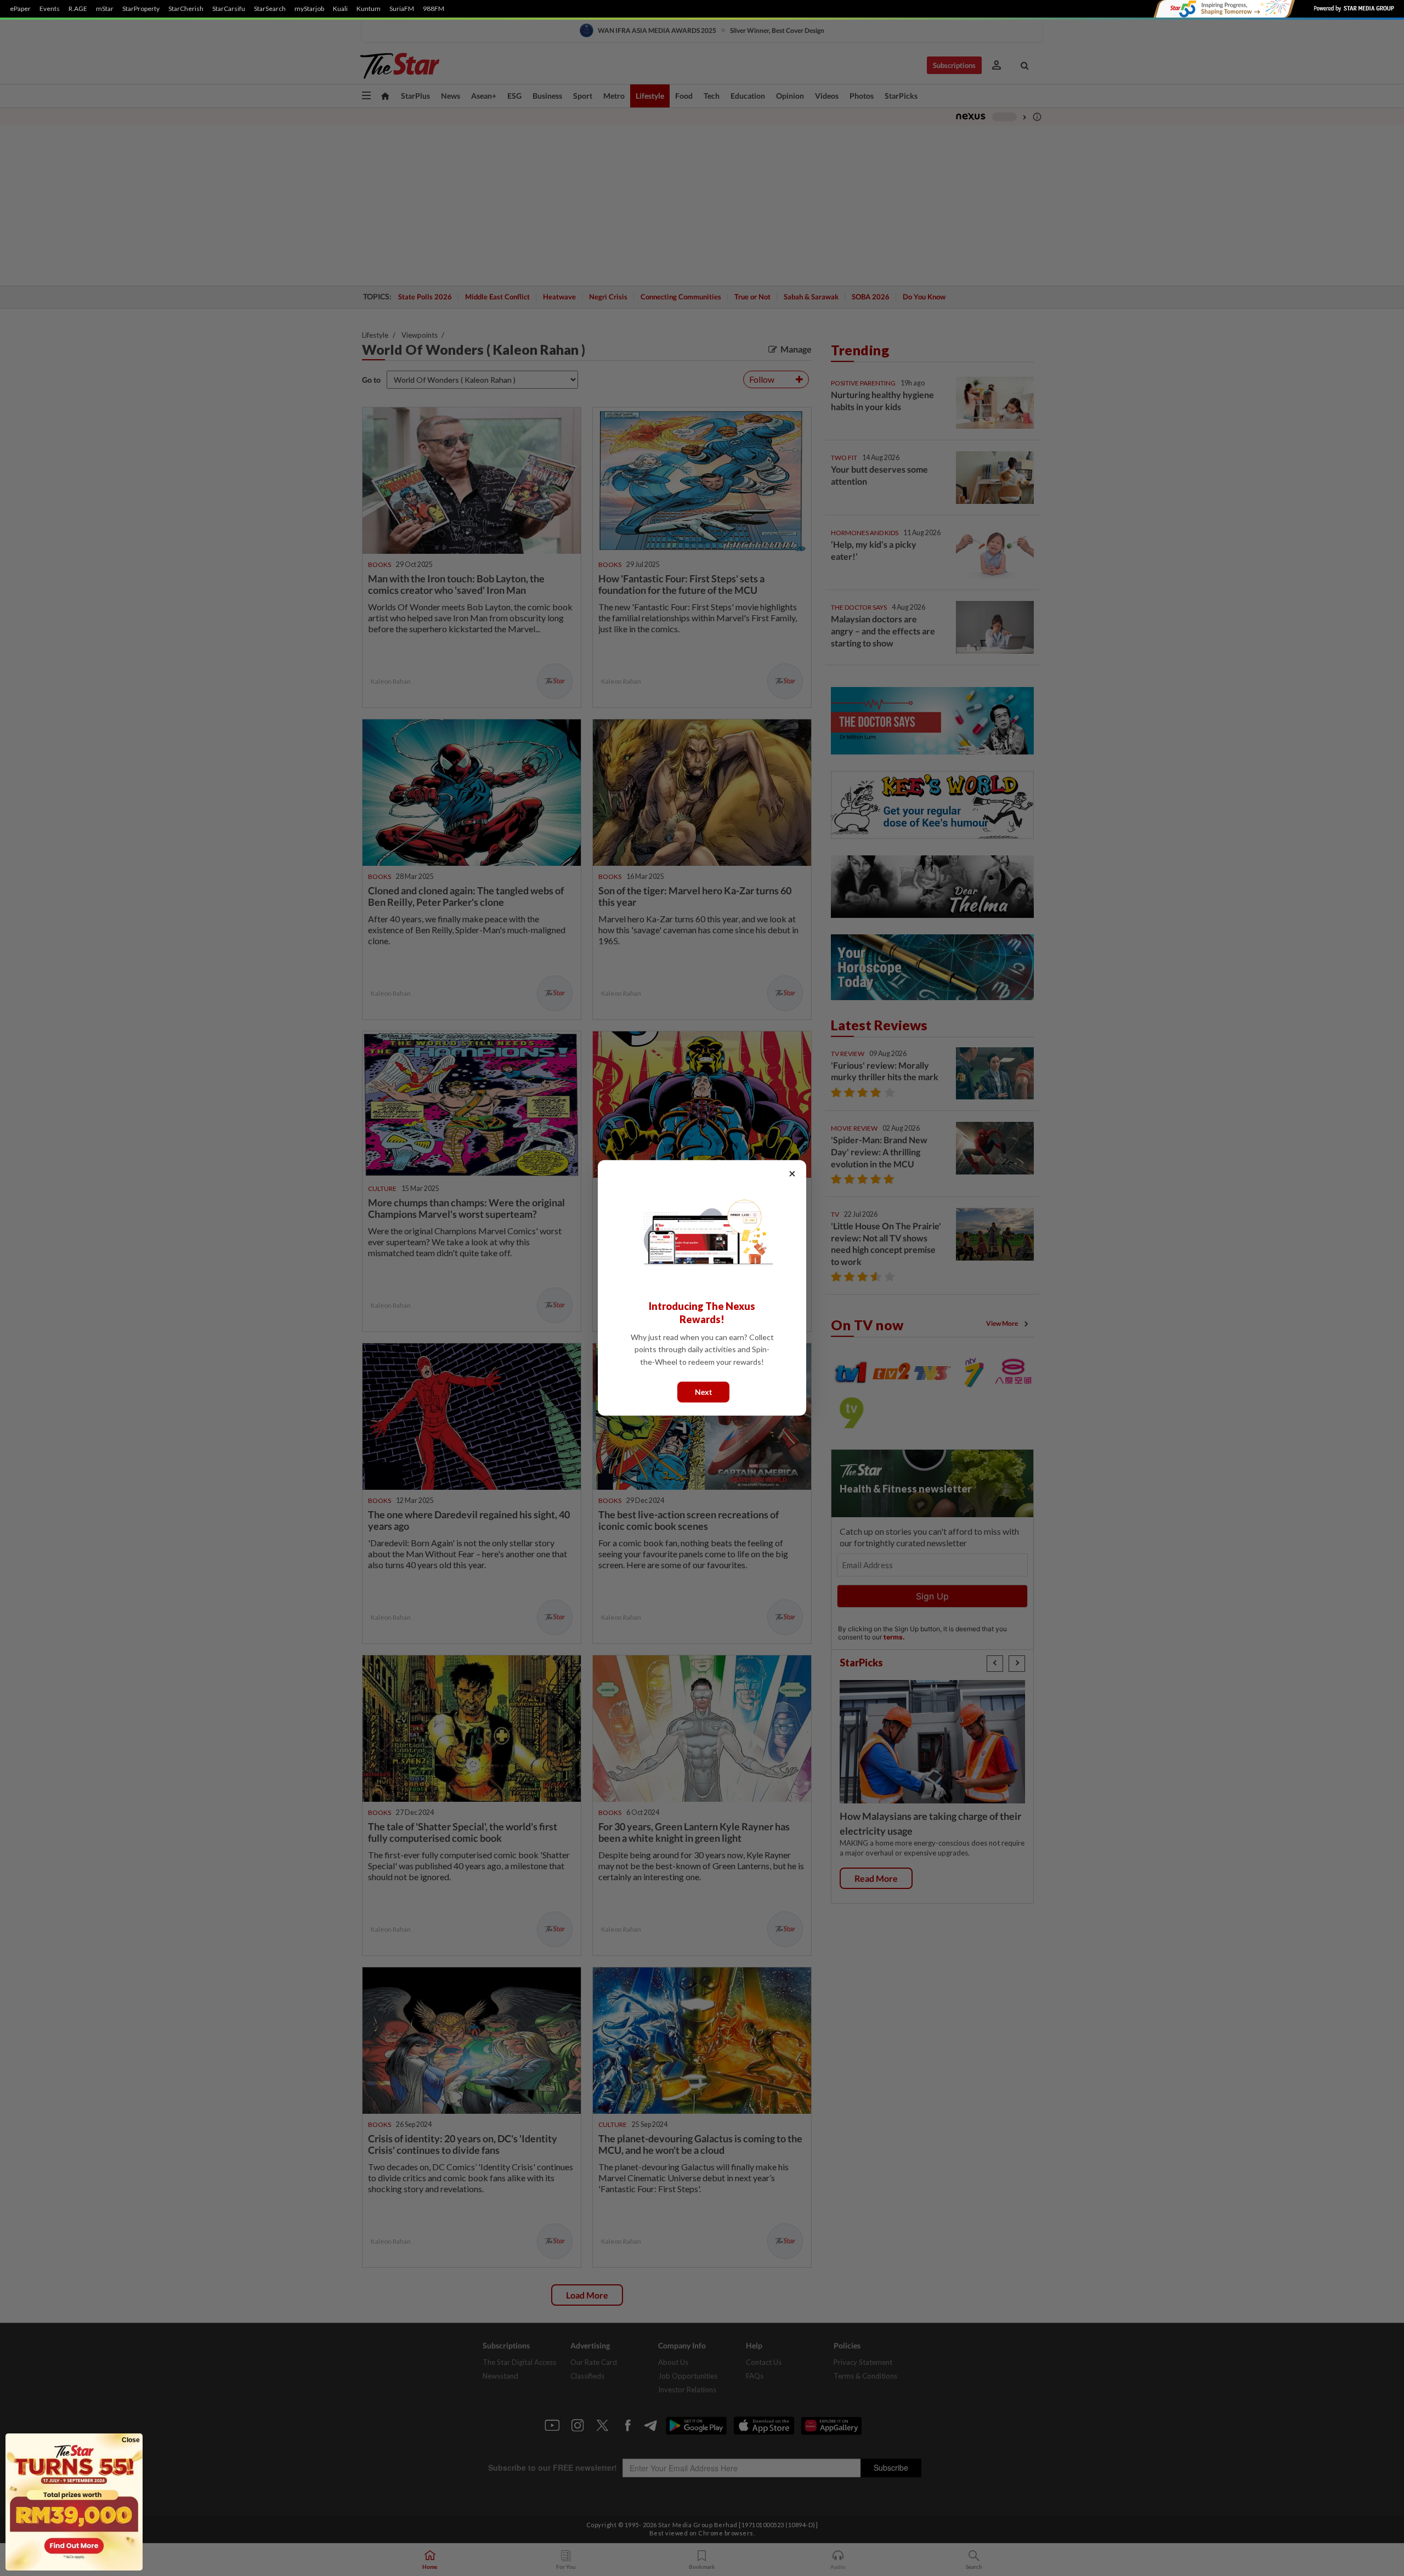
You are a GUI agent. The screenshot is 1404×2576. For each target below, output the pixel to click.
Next (703, 1392)
